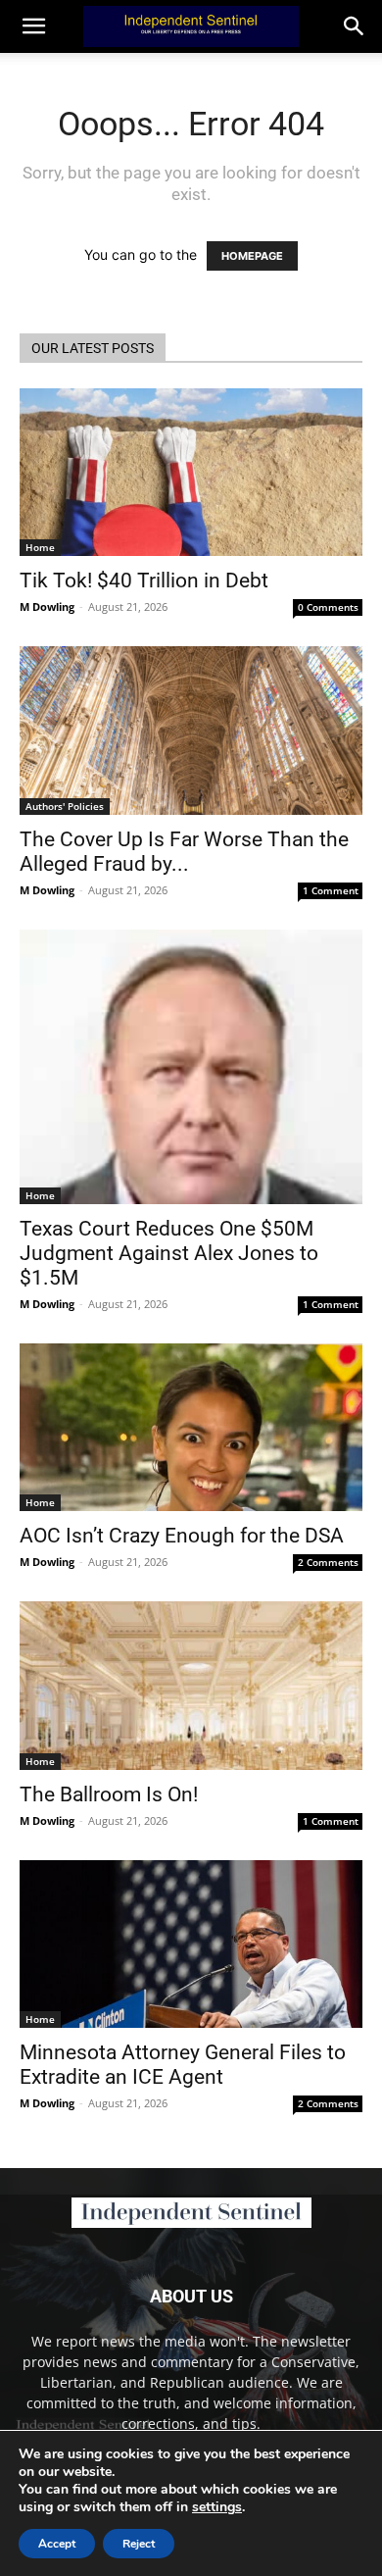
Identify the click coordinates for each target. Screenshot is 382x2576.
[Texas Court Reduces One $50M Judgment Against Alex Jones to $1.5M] (191, 1067)
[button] (355, 26)
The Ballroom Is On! (109, 1794)
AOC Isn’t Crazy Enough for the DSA (182, 1536)
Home (40, 547)
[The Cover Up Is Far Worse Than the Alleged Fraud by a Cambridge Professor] (191, 730)
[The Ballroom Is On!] (191, 1685)
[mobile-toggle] (33, 26)
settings (217, 2507)
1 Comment (331, 890)
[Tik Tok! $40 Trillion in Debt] (191, 472)
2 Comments (328, 1562)
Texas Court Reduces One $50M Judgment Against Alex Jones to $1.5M (169, 1253)
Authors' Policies (65, 806)
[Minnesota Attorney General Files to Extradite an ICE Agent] (191, 1944)
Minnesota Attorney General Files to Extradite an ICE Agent (183, 2065)
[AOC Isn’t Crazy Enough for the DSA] (191, 1427)
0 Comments (328, 607)
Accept (57, 2544)
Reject (139, 2544)
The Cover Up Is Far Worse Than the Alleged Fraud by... (184, 852)
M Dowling (47, 606)
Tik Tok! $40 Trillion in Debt (144, 581)
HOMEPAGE (252, 256)
